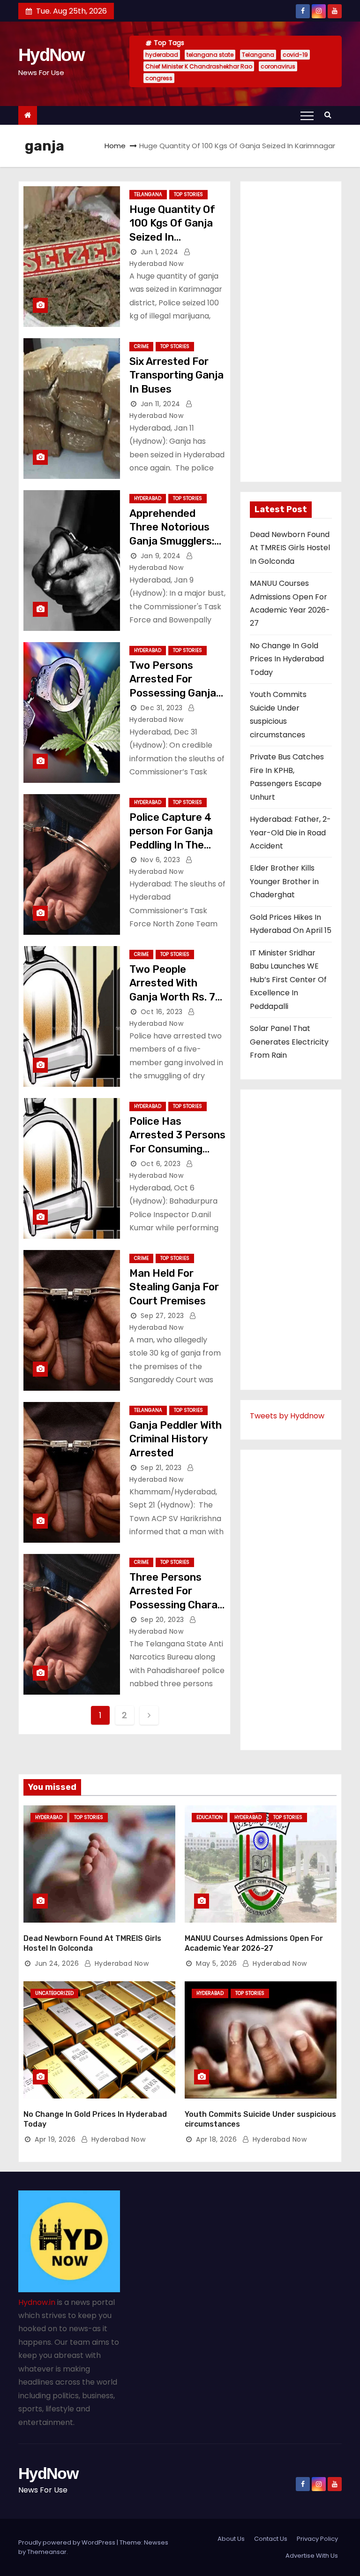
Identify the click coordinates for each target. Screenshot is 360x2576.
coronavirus (278, 66)
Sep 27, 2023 (162, 1316)
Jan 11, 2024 (161, 404)
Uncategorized (54, 1993)
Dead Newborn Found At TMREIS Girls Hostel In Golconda (290, 548)
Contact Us (271, 2539)
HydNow (51, 55)
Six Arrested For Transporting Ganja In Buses (176, 375)
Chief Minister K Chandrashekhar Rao (199, 66)
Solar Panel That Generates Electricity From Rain (289, 1042)
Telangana (258, 55)
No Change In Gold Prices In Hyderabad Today (287, 659)
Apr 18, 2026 (216, 2139)
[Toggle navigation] (307, 115)
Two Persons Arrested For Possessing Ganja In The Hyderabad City (173, 693)
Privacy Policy (317, 2539)
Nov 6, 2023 (161, 860)
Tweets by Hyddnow (287, 1416)
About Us (231, 2539)
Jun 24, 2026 (57, 1963)
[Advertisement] (291, 332)
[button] (330, 115)
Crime (141, 346)
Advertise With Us (312, 2556)
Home (115, 146)
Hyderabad (148, 498)
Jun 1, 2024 (160, 252)
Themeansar (47, 2552)
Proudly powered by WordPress (67, 2542)
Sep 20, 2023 (162, 1620)
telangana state (210, 55)
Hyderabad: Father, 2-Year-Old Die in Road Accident (290, 833)
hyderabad (162, 55)
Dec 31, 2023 (162, 708)
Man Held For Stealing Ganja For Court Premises (174, 1287)
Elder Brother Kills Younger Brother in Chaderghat (284, 881)
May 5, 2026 (217, 1963)
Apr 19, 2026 (55, 2139)
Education (210, 1817)
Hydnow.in (37, 2302)
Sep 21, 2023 (161, 1468)
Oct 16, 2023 (162, 1012)
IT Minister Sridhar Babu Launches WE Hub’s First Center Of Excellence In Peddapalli (288, 980)
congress (159, 78)
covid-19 (295, 55)
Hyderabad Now (120, 1963)
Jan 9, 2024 (161, 556)
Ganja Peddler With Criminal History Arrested (176, 1439)
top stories (188, 194)
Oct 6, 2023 (161, 1164)
